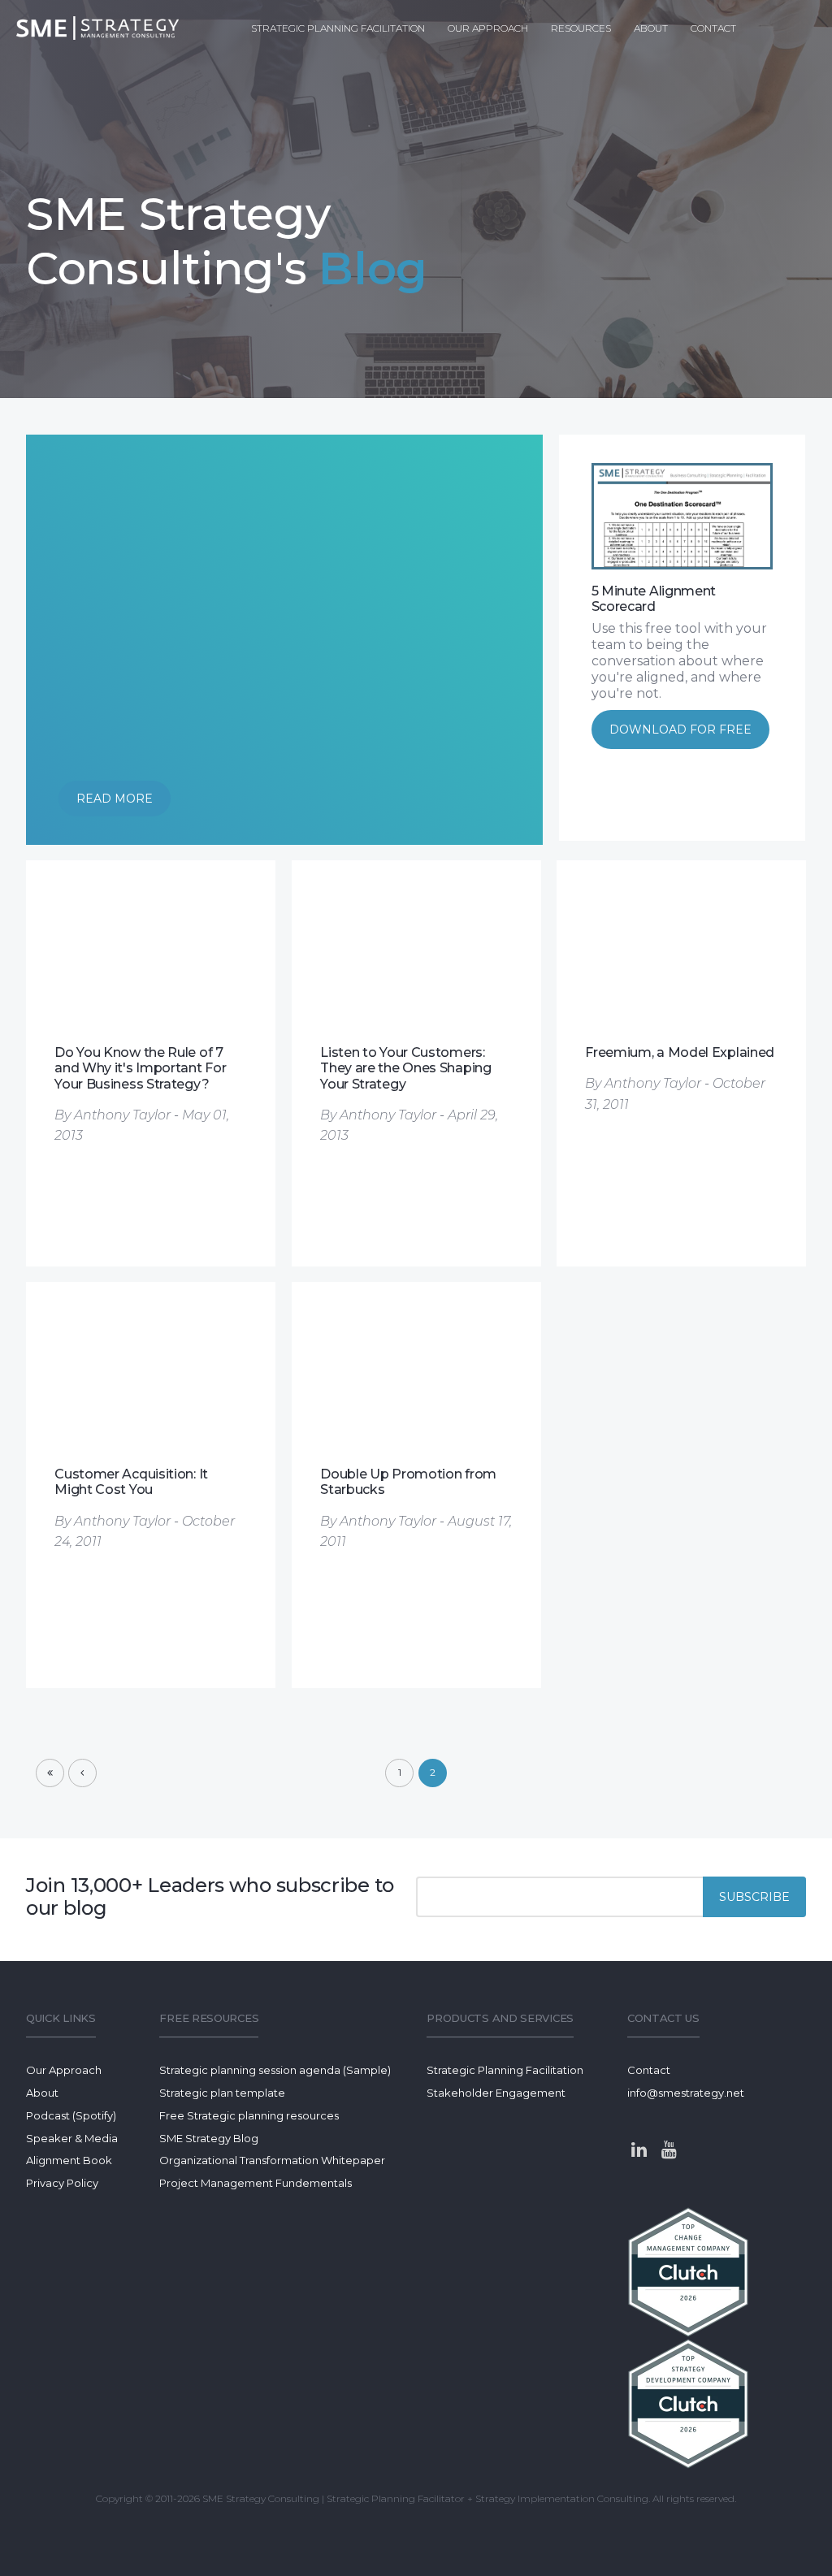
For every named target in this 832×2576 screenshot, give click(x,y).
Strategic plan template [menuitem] (222, 2093)
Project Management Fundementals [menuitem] (256, 2183)
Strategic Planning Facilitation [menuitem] (505, 2070)
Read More (115, 799)
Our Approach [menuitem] (488, 28)
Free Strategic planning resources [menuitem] (249, 2115)
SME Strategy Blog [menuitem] (209, 2138)
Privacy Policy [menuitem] (62, 2183)
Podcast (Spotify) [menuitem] (71, 2115)
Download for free (680, 730)
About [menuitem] (651, 28)
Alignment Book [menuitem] (69, 2160)
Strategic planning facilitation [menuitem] (338, 28)
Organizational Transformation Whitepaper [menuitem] (272, 2160)
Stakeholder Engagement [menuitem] (496, 2093)
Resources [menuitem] (581, 28)
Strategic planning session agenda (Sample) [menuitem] (275, 2070)
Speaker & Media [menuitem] (72, 2138)
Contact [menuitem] (713, 28)
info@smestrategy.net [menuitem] (686, 2093)
